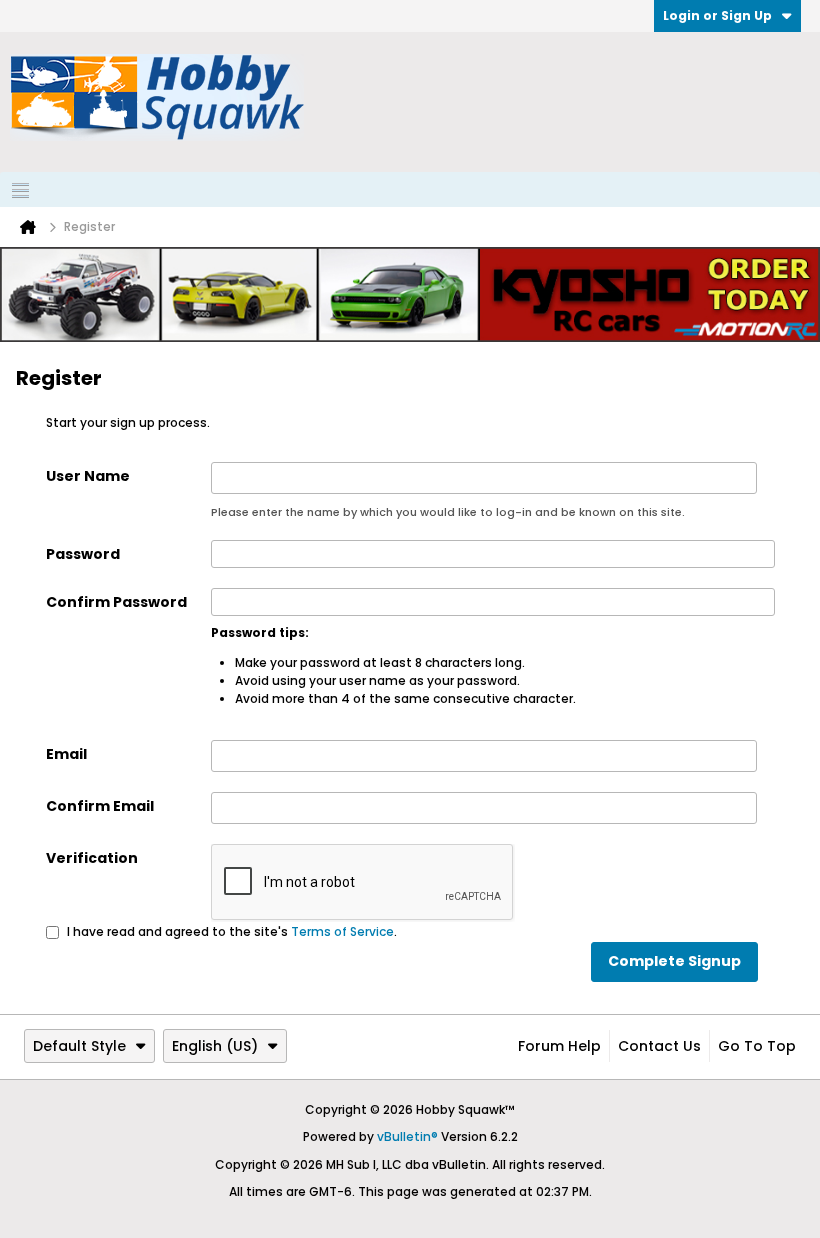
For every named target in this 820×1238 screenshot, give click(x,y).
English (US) (215, 1046)
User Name (88, 476)
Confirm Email (100, 806)
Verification (92, 858)
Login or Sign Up (717, 15)
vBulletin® (407, 1136)
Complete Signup (674, 961)
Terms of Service (342, 931)
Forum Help (559, 1046)
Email (66, 754)
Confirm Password (116, 602)
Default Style (79, 1046)
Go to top (757, 1046)
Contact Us (659, 1046)
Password (83, 554)
